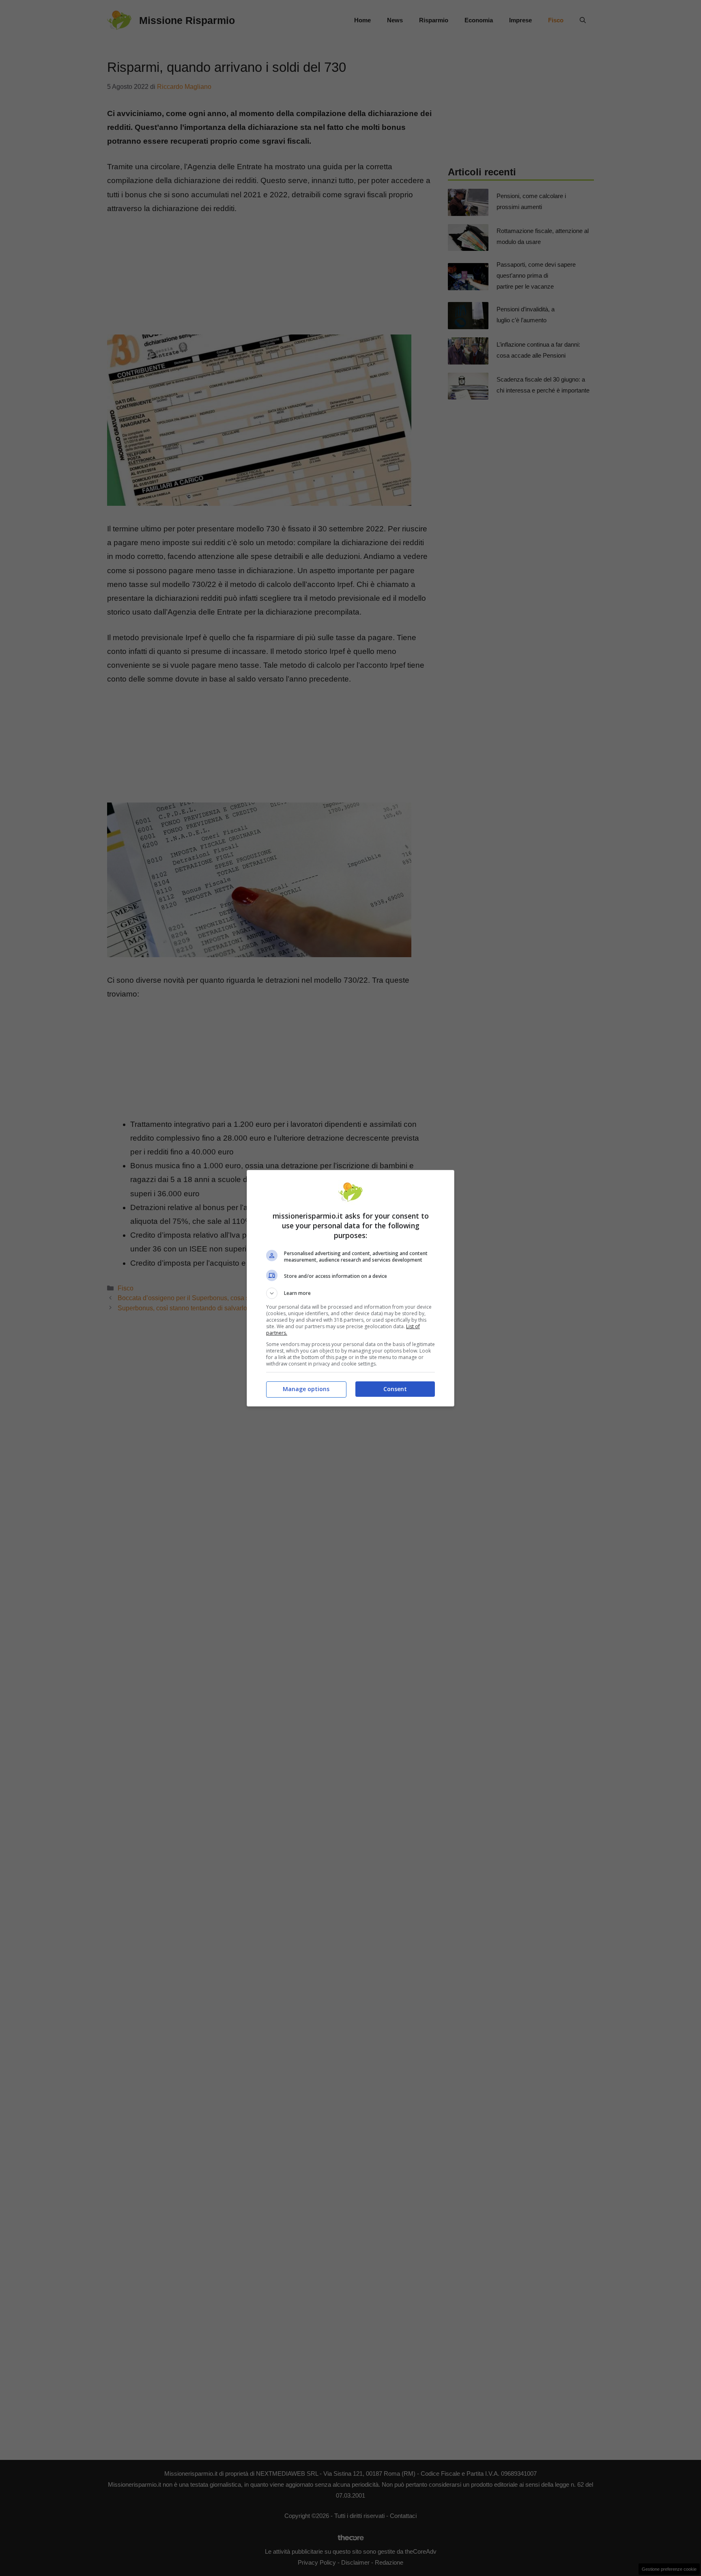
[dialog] (350, 1288)
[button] (350, 1293)
